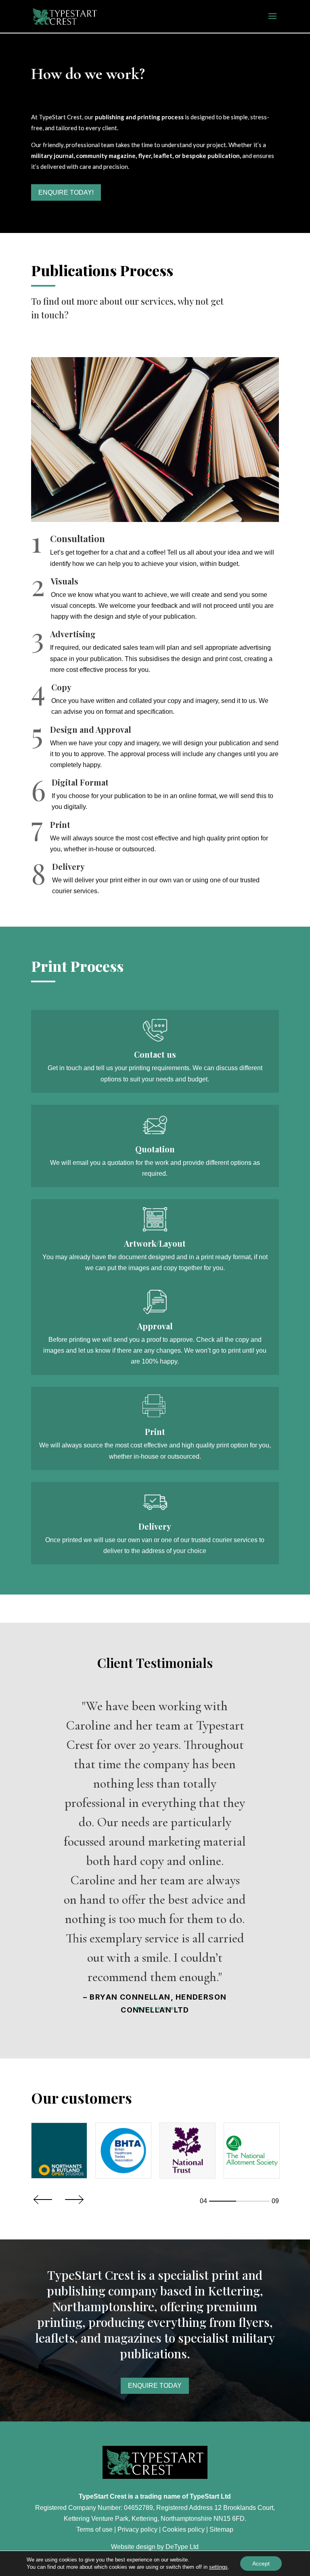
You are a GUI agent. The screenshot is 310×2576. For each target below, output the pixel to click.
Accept (261, 2564)
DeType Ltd (182, 2547)
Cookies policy (183, 2529)
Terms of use (94, 2529)
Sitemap (221, 2529)
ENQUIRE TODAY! (66, 192)
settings (218, 2567)
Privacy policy (137, 2529)
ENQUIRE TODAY (155, 2386)
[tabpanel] (59, 2151)
